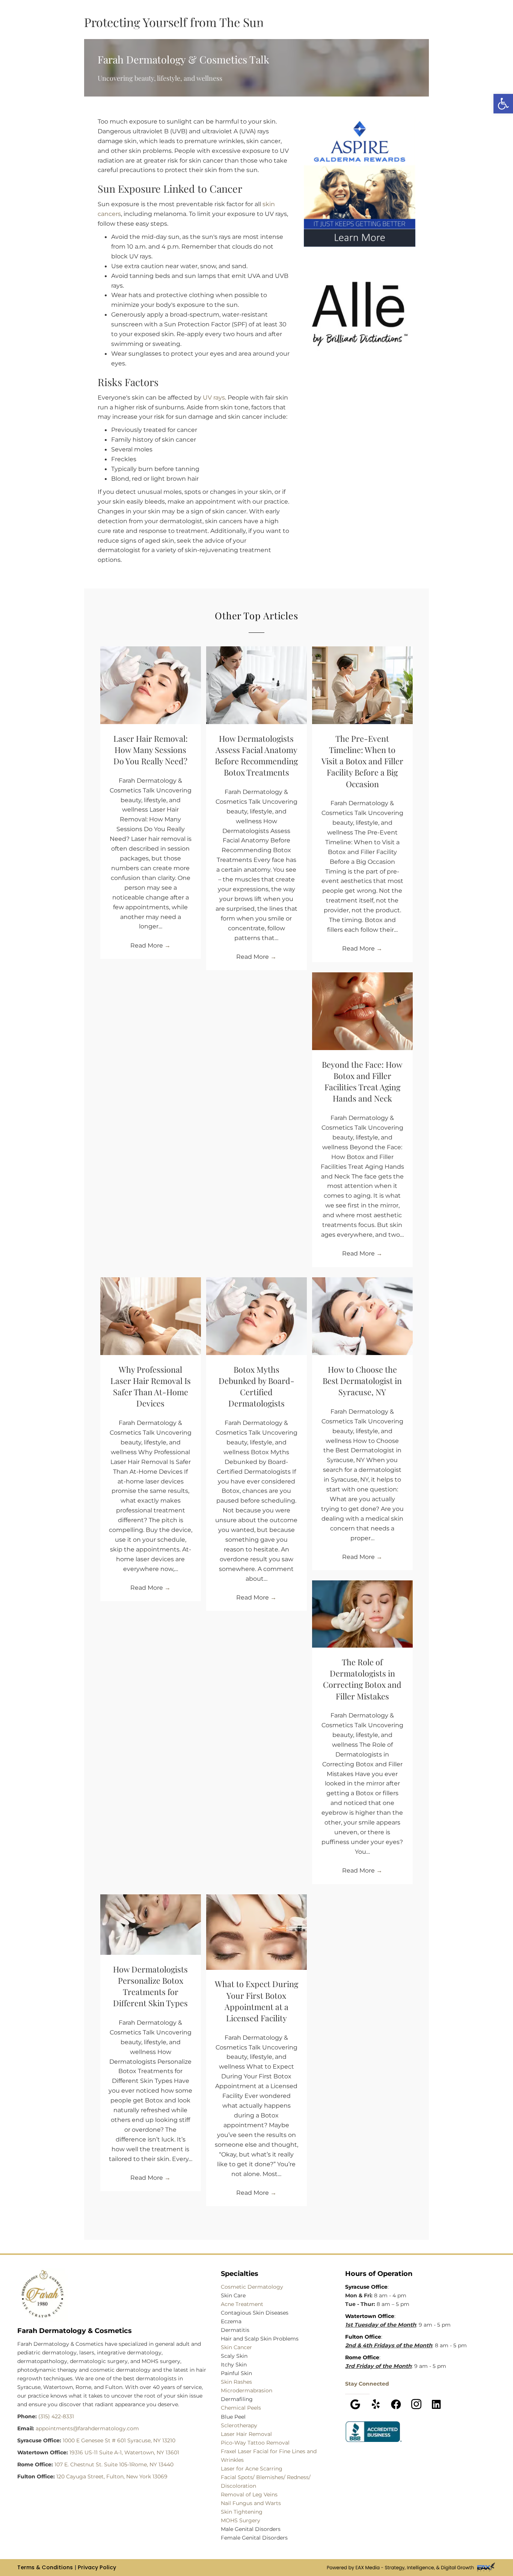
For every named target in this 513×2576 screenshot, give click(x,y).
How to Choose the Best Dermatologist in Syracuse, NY (362, 1381)
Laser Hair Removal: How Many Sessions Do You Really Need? (151, 750)
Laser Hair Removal (246, 2434)
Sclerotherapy (239, 2425)
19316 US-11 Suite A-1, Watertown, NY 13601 (124, 2452)
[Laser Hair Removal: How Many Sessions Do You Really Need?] (151, 685)
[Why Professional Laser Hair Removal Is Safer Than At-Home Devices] (151, 1316)
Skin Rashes (236, 2382)
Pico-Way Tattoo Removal (255, 2443)
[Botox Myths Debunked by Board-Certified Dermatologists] (256, 1316)
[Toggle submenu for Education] (290, 28)
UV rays (214, 397)
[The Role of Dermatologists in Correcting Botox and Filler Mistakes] (362, 1613)
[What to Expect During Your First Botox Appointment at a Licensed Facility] (256, 1932)
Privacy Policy (97, 2567)
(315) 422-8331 (56, 2416)
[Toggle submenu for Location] (150, 28)
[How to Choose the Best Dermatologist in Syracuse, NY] (362, 1316)
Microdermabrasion (247, 2391)
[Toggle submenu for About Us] (331, 28)
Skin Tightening (242, 2512)
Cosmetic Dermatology (252, 2287)
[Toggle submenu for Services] (247, 28)
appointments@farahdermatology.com (87, 2428)
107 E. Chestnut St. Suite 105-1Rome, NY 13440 (114, 2464)
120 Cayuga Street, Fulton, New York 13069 (112, 2476)
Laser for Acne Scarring (252, 2469)
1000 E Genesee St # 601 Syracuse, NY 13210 (119, 2440)
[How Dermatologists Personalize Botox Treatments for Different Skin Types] (151, 1924)
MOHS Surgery (241, 2520)
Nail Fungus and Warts (251, 2503)
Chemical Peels (241, 2408)
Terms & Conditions (45, 2567)
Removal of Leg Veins (249, 2495)
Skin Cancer (236, 2347)
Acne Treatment (242, 2304)
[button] (355, 2404)
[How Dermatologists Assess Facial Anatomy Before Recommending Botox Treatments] (256, 685)
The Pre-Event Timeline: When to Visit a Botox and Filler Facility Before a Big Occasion (362, 761)
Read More (150, 945)
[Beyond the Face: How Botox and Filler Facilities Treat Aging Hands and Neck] (362, 1011)
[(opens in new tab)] (374, 2431)
